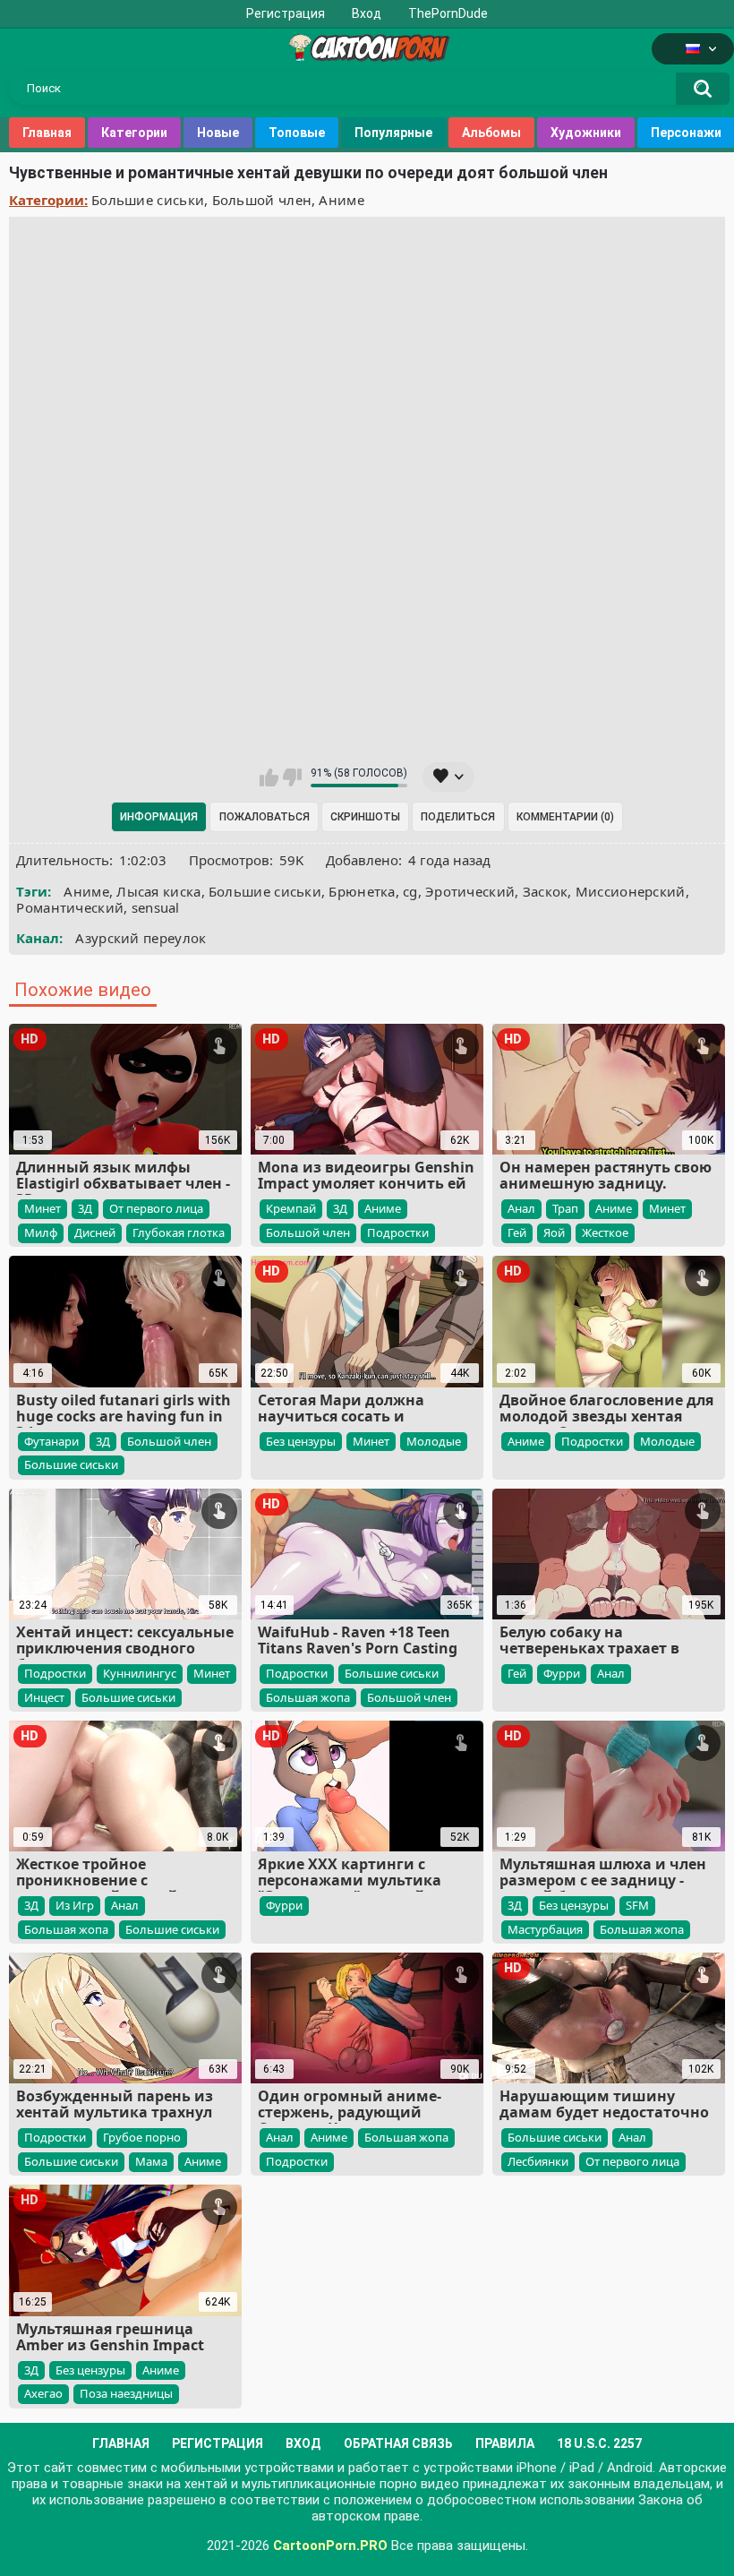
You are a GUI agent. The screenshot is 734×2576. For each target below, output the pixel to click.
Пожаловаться (265, 817)
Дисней (95, 1232)
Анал (521, 1208)
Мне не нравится (292, 777)
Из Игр (75, 1905)
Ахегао (43, 2393)
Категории (134, 133)
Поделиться (458, 817)
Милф (41, 1232)
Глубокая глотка (179, 1232)
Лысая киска (158, 891)
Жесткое (605, 1232)
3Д (85, 1208)
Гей (517, 1232)
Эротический (470, 891)
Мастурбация (545, 1929)
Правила (505, 2443)
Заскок (546, 891)
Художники (586, 133)
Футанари (51, 1441)
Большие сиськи (148, 200)
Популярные (393, 133)
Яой (554, 1232)
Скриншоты (365, 817)
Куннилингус (140, 1673)
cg (410, 891)
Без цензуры (301, 1441)
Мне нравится (269, 777)
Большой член (262, 200)
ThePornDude (448, 13)
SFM (637, 1905)
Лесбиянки (538, 2161)
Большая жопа (308, 1697)
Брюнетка (362, 891)
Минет (43, 1208)
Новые (218, 133)
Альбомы (491, 133)
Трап (565, 1208)
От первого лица (156, 1208)
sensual (156, 907)
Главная (47, 133)
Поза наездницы (126, 2393)
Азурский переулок (141, 938)
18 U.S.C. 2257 (599, 2443)
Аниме (341, 200)
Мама (151, 2161)
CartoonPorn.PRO (330, 2546)
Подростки (398, 1232)
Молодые (434, 1441)
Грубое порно (142, 2137)
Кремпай (291, 1208)
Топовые (297, 133)
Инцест (44, 1697)
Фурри (562, 1673)
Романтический (70, 907)
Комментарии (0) (565, 817)
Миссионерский (631, 891)
